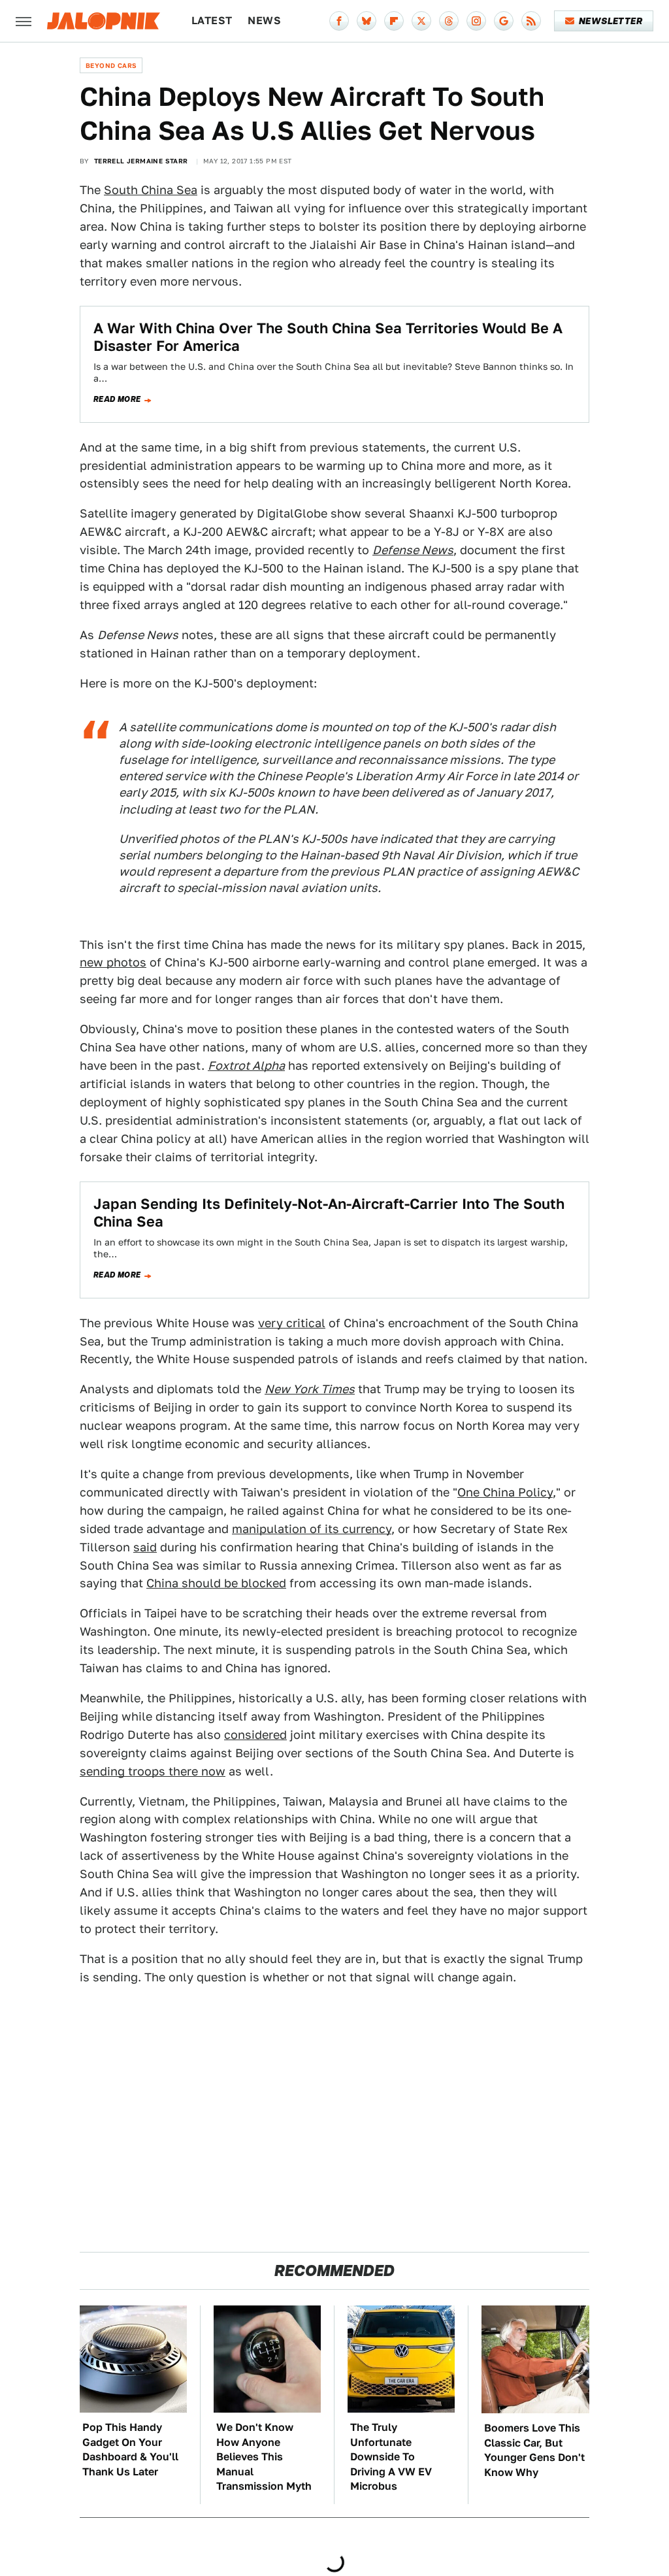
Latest (212, 21)
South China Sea (151, 190)
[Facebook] (339, 21)
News (264, 21)
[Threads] (449, 21)
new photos (113, 962)
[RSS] (531, 21)
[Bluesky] (367, 21)
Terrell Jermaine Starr (141, 161)
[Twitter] (421, 21)
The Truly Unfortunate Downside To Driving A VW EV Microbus (391, 2457)
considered (255, 1735)
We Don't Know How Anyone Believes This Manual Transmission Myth (264, 2457)
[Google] (504, 21)
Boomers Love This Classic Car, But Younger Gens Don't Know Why (534, 2450)
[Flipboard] (394, 21)
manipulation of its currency (312, 1529)
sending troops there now (153, 1771)
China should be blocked (216, 1583)
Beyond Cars (111, 65)
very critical (292, 1323)
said (145, 1547)
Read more (117, 399)
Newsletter (611, 21)
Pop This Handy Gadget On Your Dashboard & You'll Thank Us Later (130, 2449)
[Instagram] (476, 21)
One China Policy (505, 1492)
